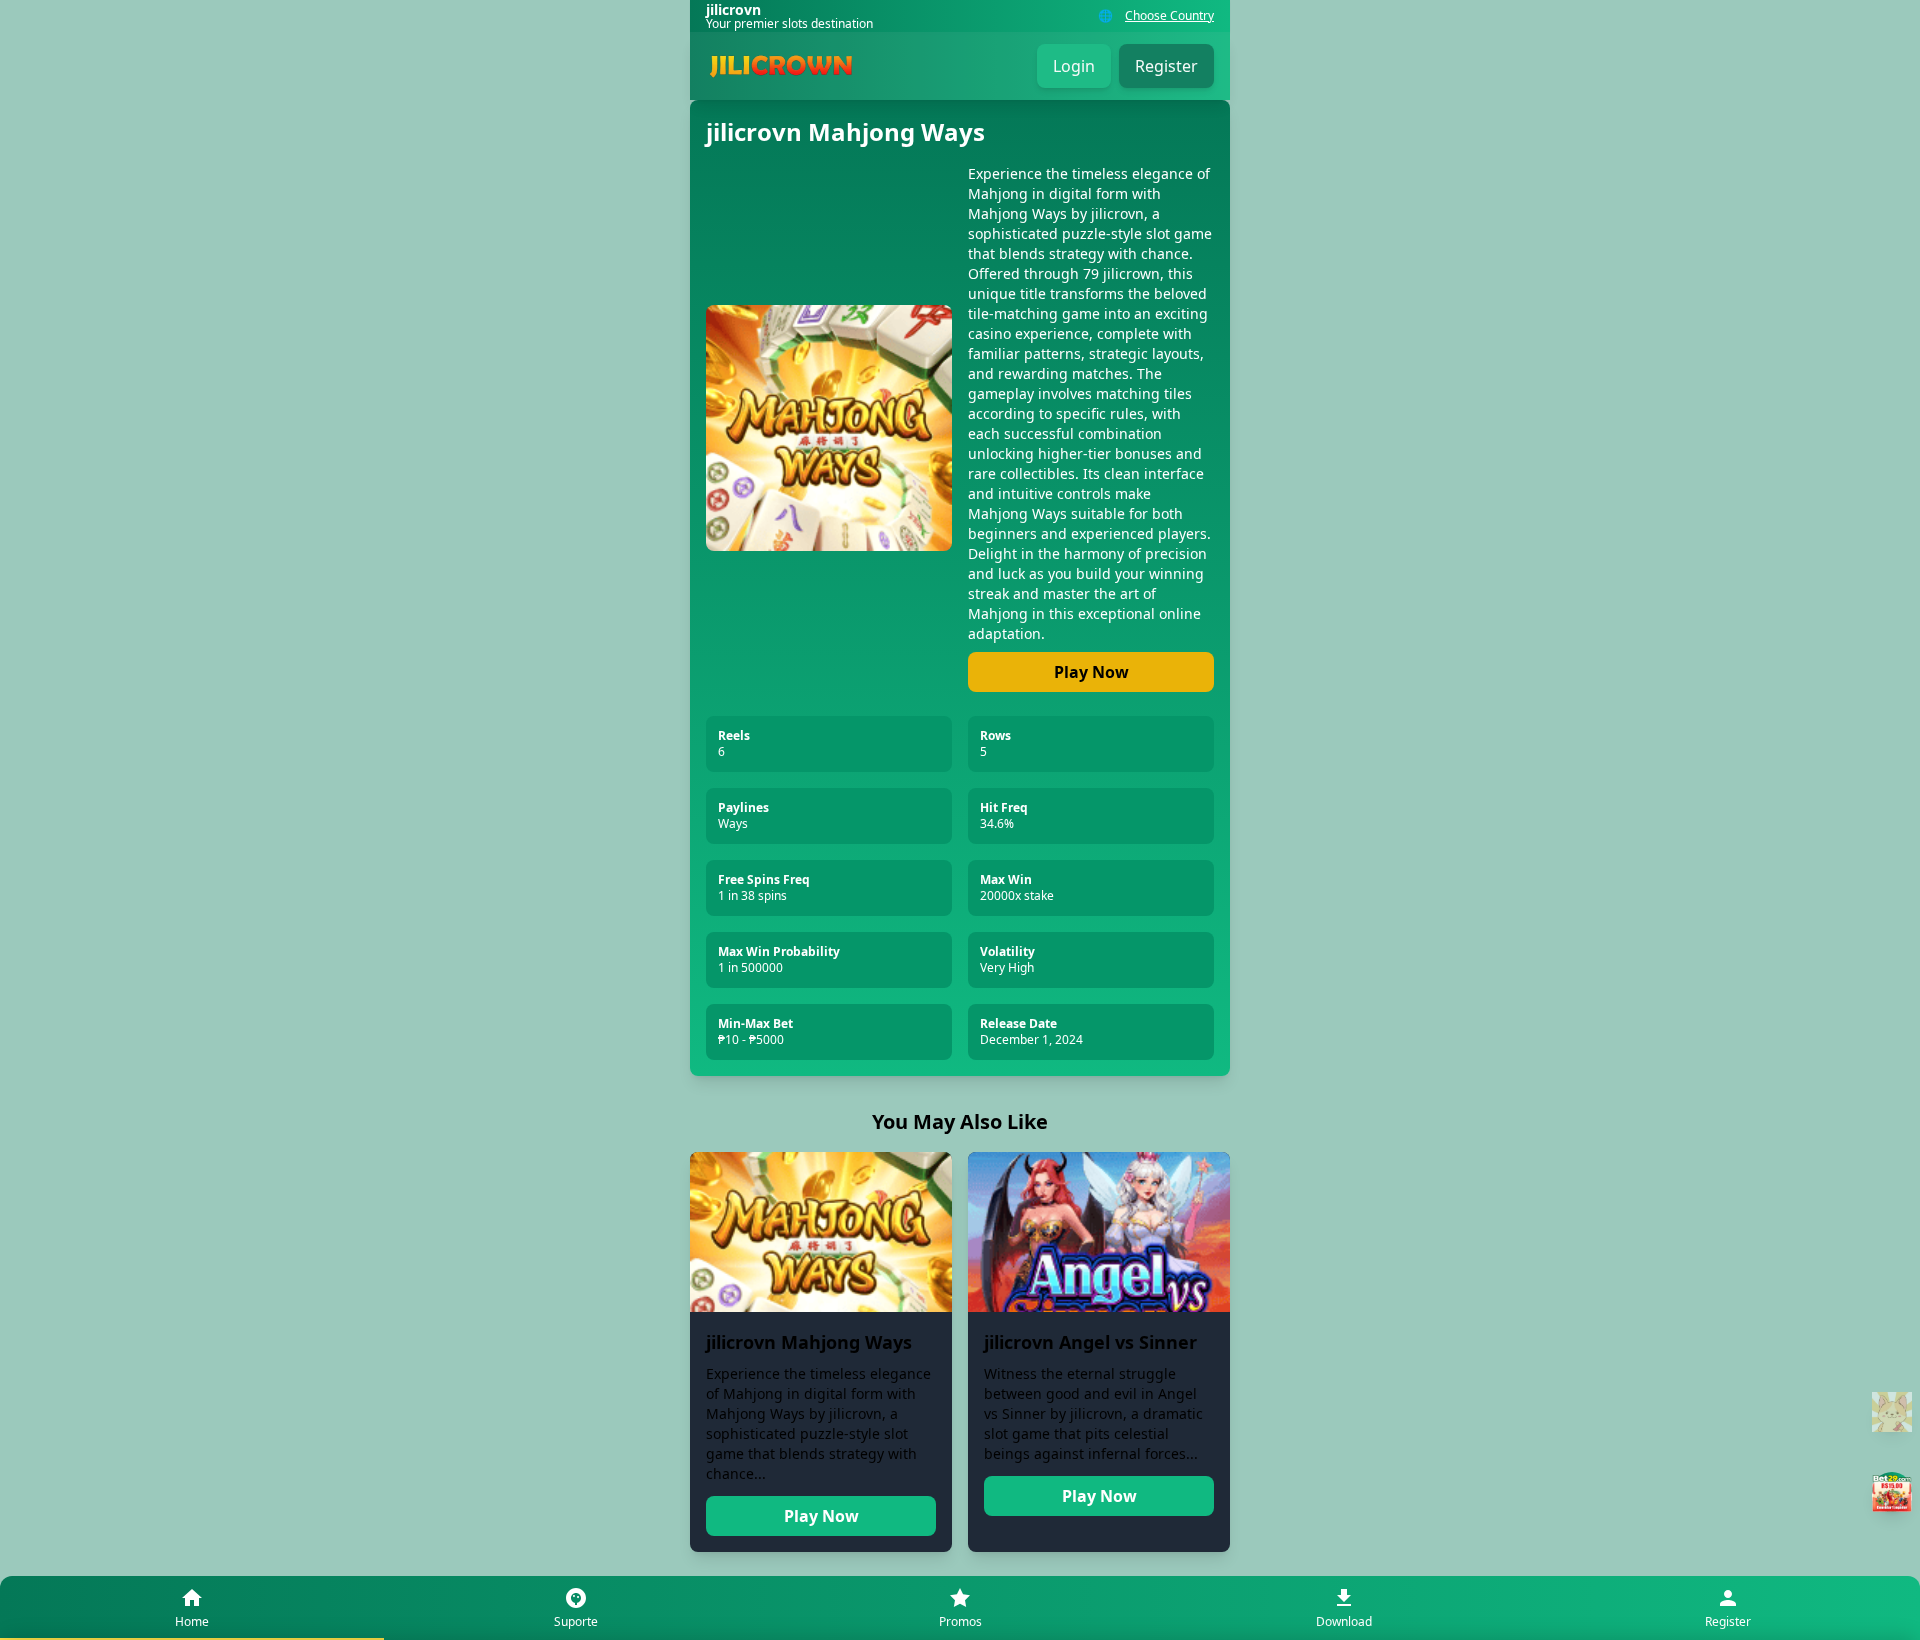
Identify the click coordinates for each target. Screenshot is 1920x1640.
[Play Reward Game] (1892, 1492)
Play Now (1091, 672)
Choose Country (1169, 16)
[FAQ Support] (1892, 1412)
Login (1074, 66)
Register (1166, 66)
